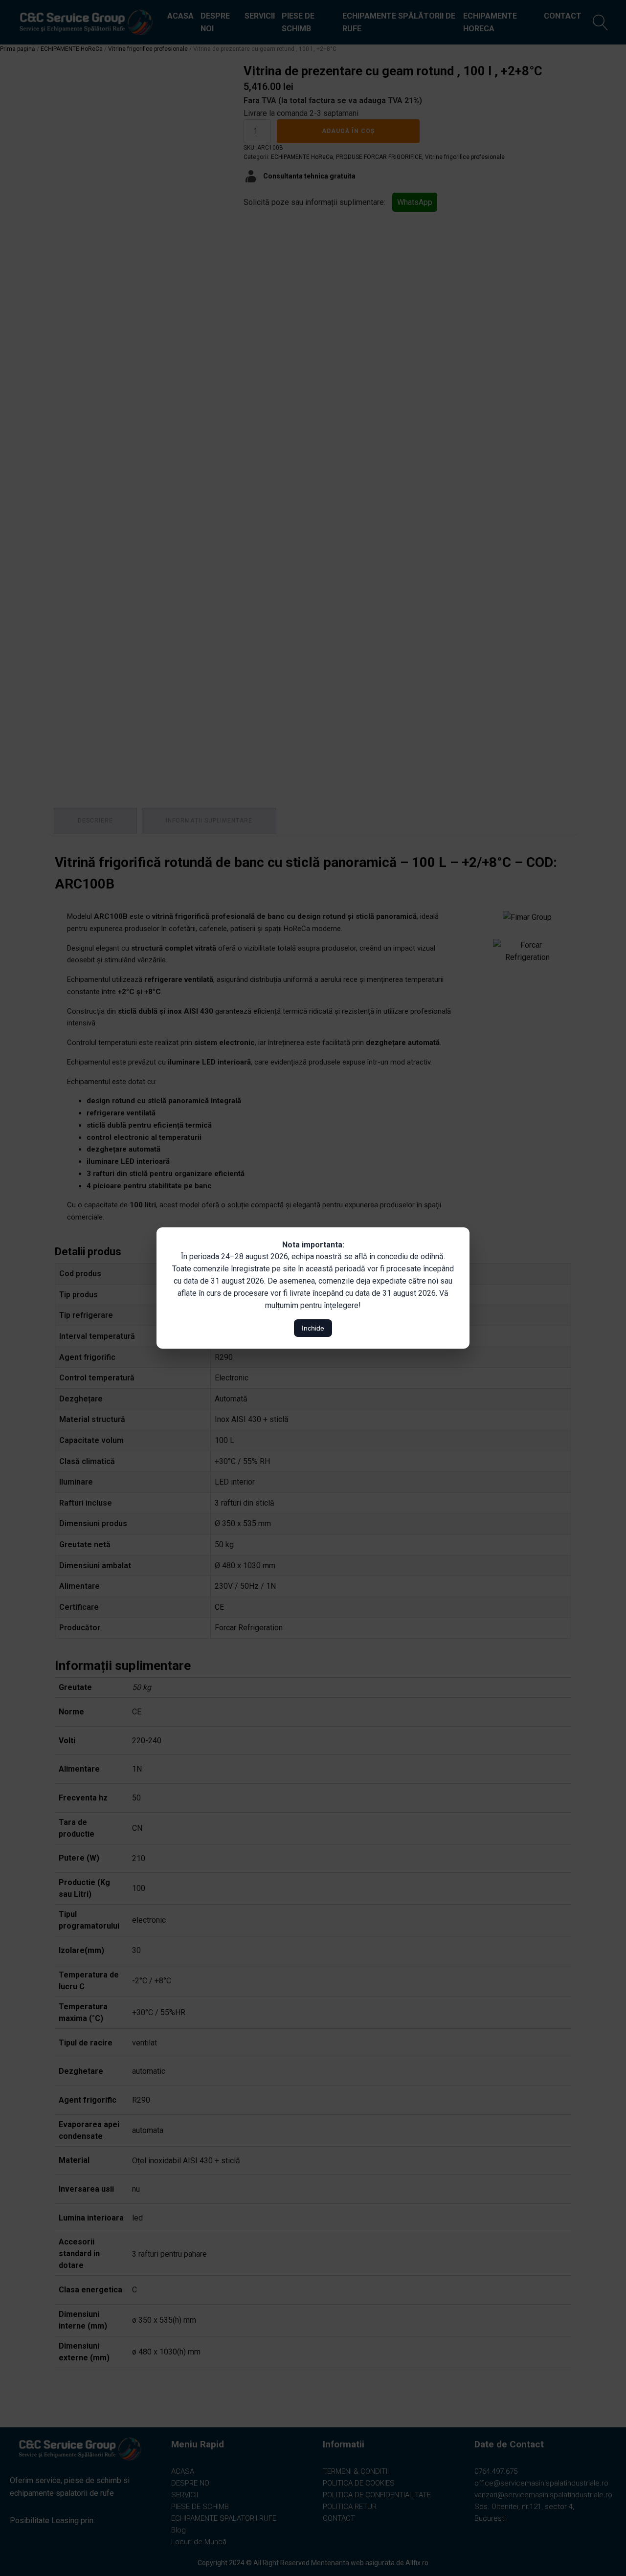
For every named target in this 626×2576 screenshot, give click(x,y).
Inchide (313, 1328)
